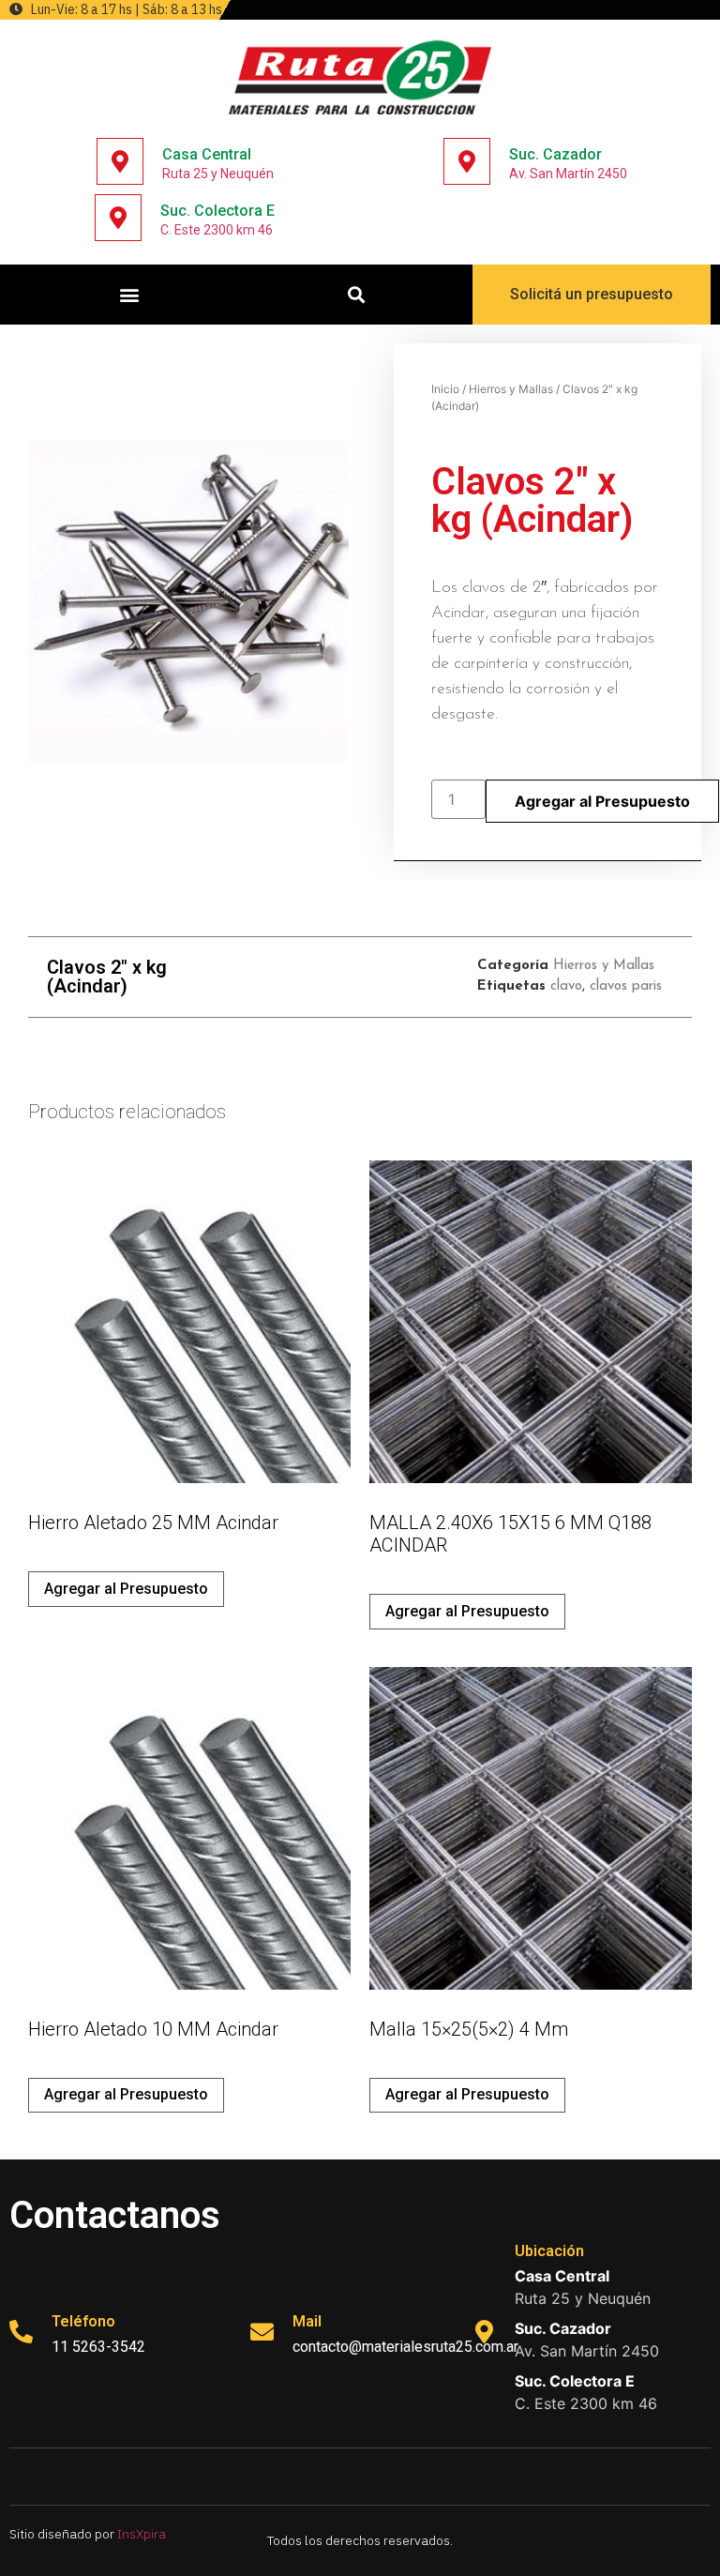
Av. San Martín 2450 (568, 174)
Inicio (445, 389)
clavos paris (626, 986)
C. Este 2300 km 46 (217, 230)
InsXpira (142, 2534)
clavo (566, 986)
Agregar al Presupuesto (602, 801)
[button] (130, 295)
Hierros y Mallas (511, 389)
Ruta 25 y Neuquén (218, 174)
